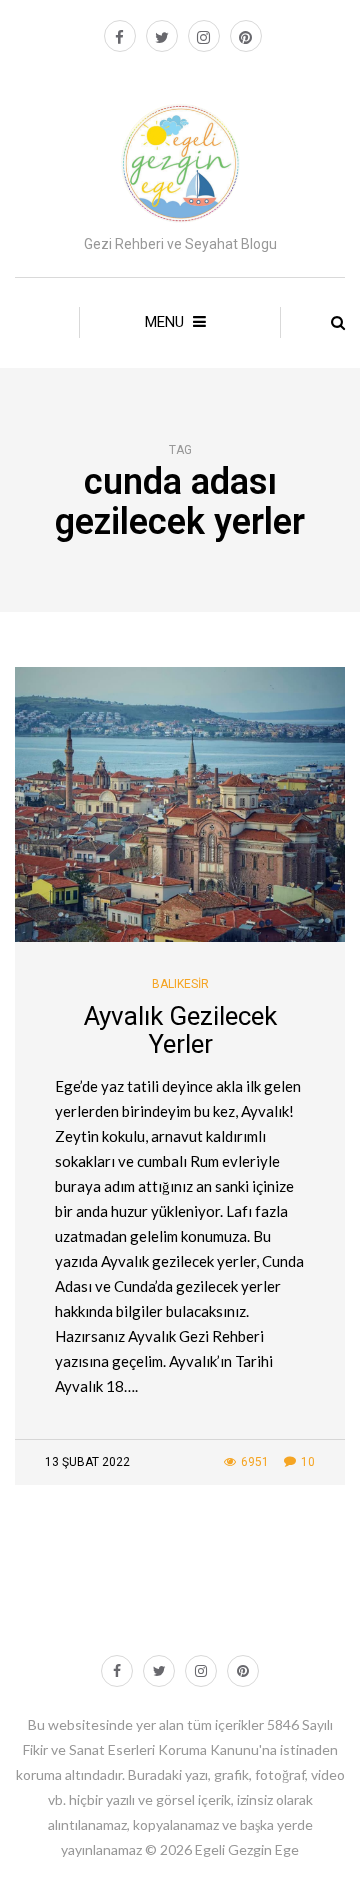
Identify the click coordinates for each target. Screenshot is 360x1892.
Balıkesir (180, 984)
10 (308, 1462)
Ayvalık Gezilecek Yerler (180, 1030)
